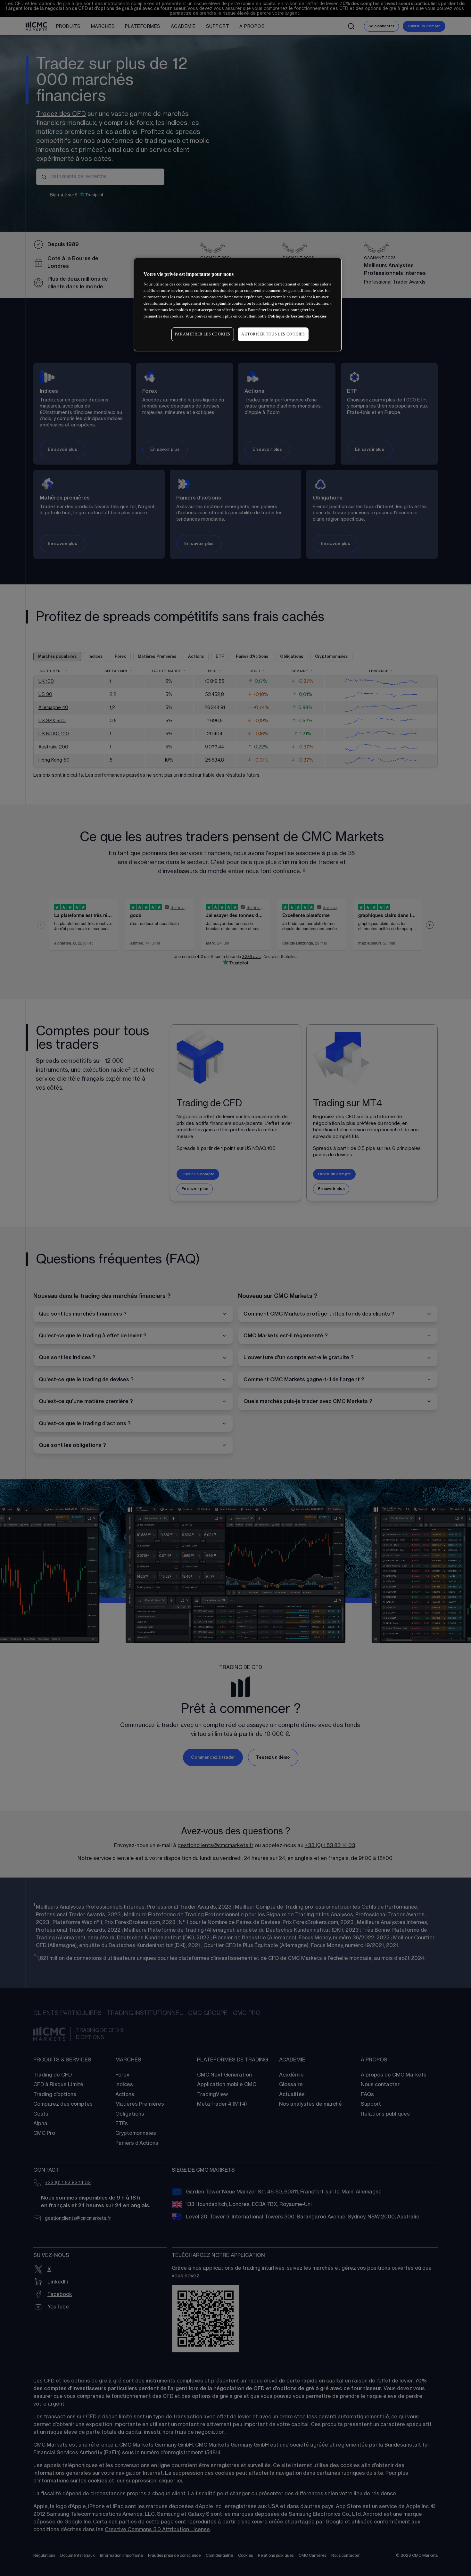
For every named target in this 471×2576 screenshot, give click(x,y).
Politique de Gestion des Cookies (297, 316)
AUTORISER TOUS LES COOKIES (273, 334)
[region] (238, 305)
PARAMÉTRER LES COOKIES (203, 334)
